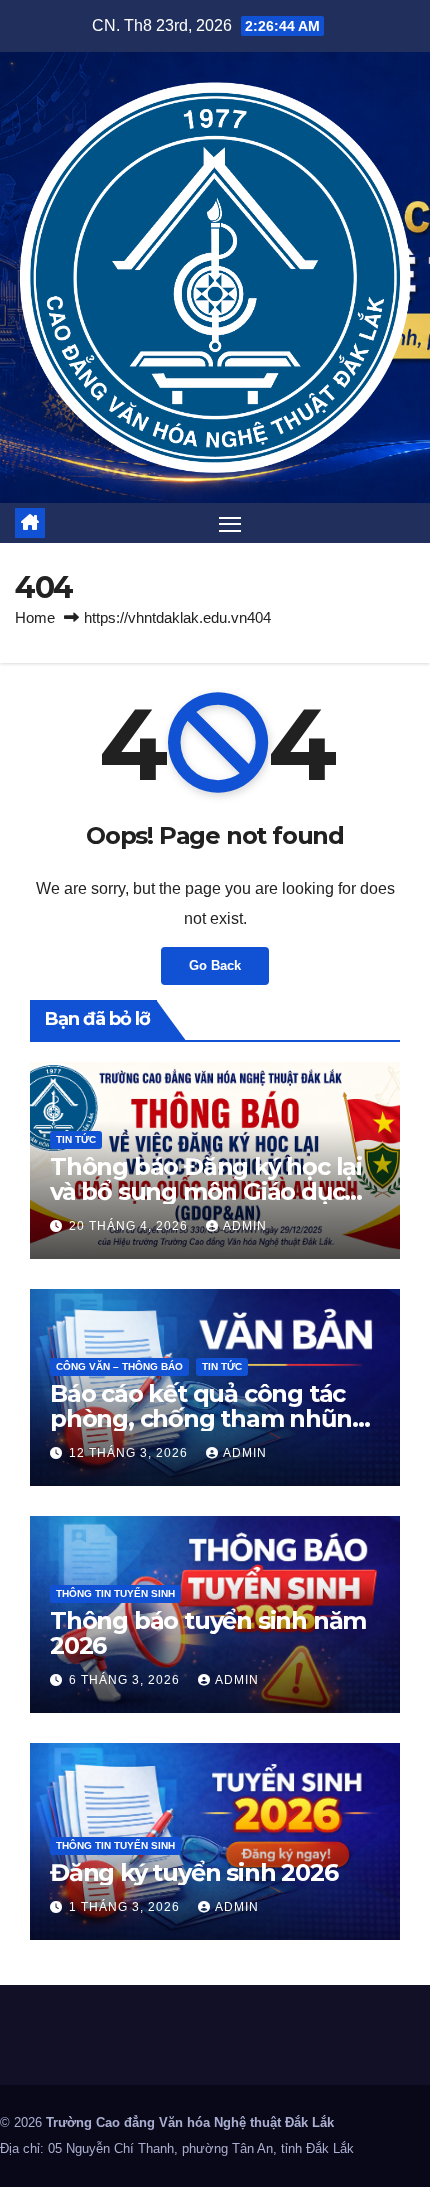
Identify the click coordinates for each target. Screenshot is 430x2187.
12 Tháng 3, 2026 (130, 1453)
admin (245, 1226)
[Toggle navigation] (230, 524)
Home (35, 617)
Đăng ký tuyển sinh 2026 (193, 1872)
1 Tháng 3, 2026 (126, 1907)
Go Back (215, 965)
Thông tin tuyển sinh (115, 1593)
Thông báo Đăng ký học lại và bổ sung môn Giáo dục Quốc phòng (206, 1191)
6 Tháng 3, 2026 (126, 1680)
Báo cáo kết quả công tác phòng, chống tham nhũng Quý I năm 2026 (208, 1418)
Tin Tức (76, 1139)
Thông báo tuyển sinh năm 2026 (208, 1633)
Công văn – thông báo (119, 1366)
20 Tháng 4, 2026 (130, 1226)
